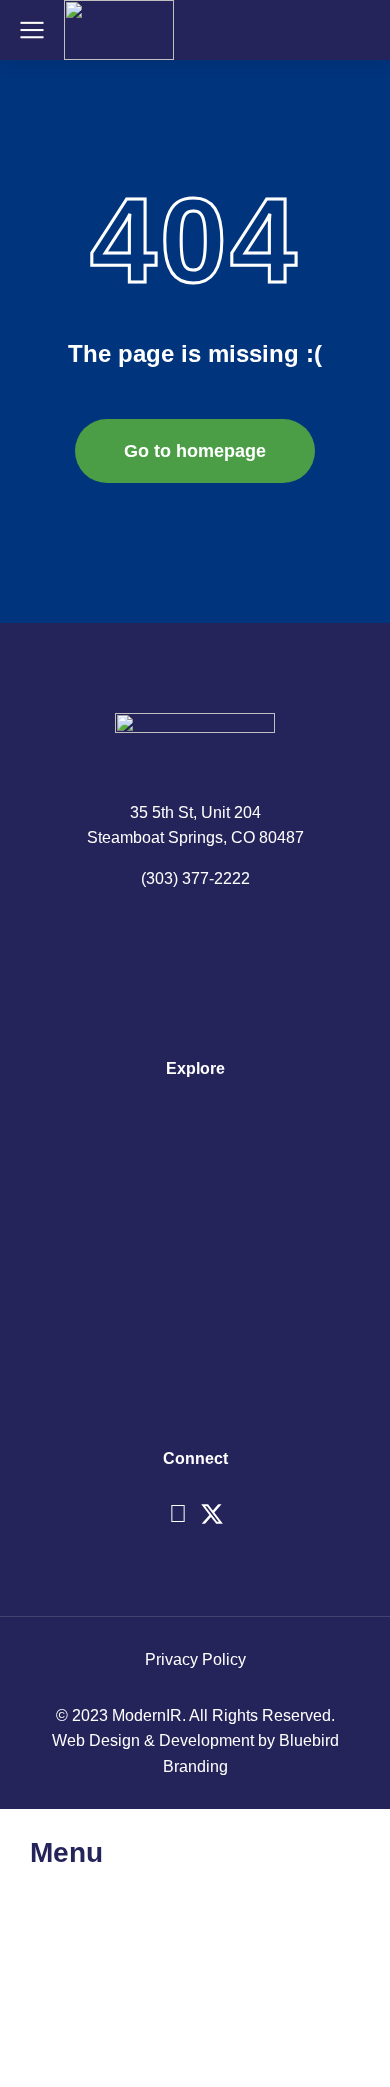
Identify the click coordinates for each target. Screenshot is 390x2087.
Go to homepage (195, 451)
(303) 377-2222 (195, 878)
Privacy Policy (195, 1659)
